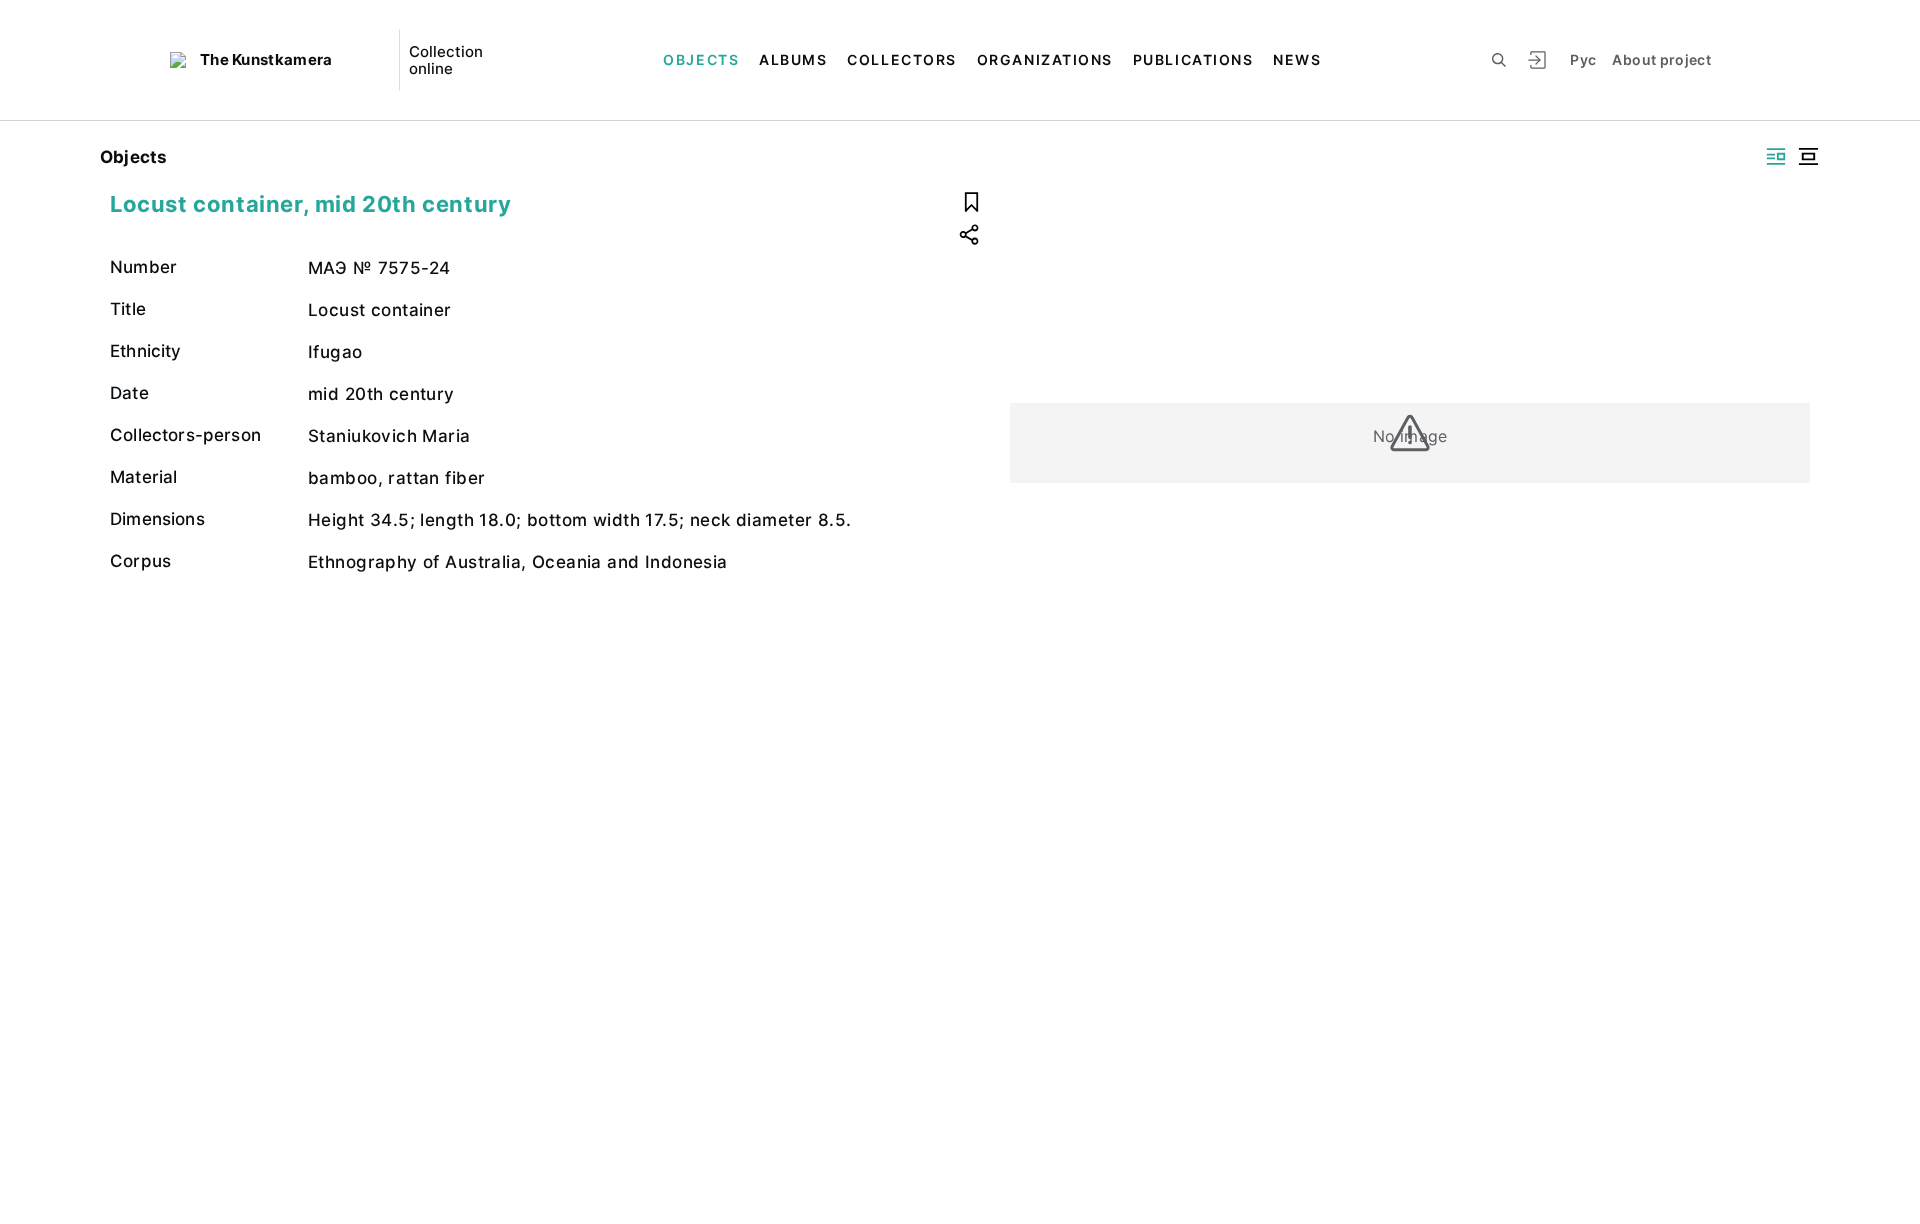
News (1297, 59)
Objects (701, 59)
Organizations (1045, 59)
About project (1661, 59)
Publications (1193, 59)
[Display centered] (1808, 156)
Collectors (901, 59)
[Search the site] (1499, 60)
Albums (793, 59)
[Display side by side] (1776, 156)
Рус (1583, 59)
